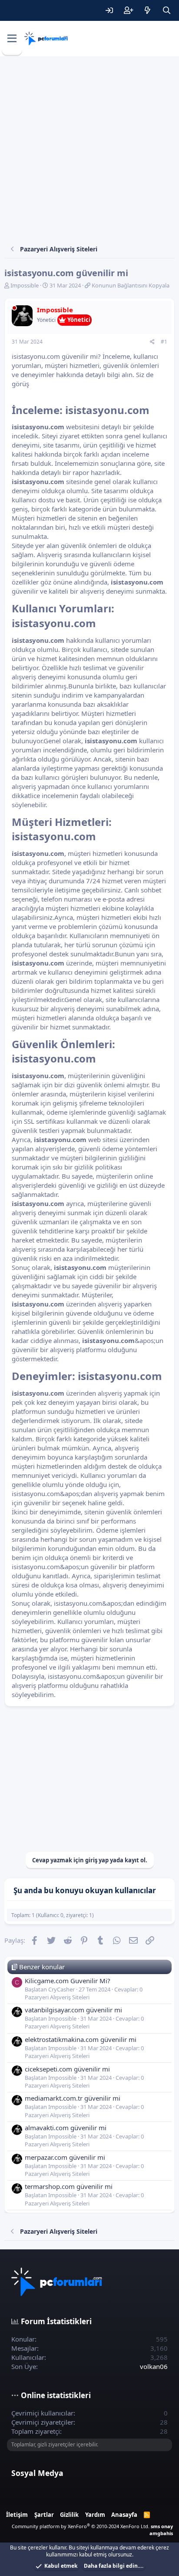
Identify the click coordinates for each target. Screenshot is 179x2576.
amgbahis (161, 2533)
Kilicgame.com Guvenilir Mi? (68, 1981)
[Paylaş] (152, 342)
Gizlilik (69, 2515)
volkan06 (154, 2366)
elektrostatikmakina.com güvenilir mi (81, 2039)
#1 (164, 342)
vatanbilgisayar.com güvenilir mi (73, 2010)
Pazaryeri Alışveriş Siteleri (57, 1997)
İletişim (17, 2515)
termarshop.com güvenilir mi (69, 2186)
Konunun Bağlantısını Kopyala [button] (131, 285)
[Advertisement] (89, 150)
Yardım (95, 2515)
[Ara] (166, 10)
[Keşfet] (147, 10)
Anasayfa (124, 2515)
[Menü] (12, 39)
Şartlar (44, 2515)
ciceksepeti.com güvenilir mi (67, 2069)
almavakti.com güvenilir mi (66, 2128)
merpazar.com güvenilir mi (65, 2157)
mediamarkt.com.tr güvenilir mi (73, 2098)
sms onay (162, 2526)
